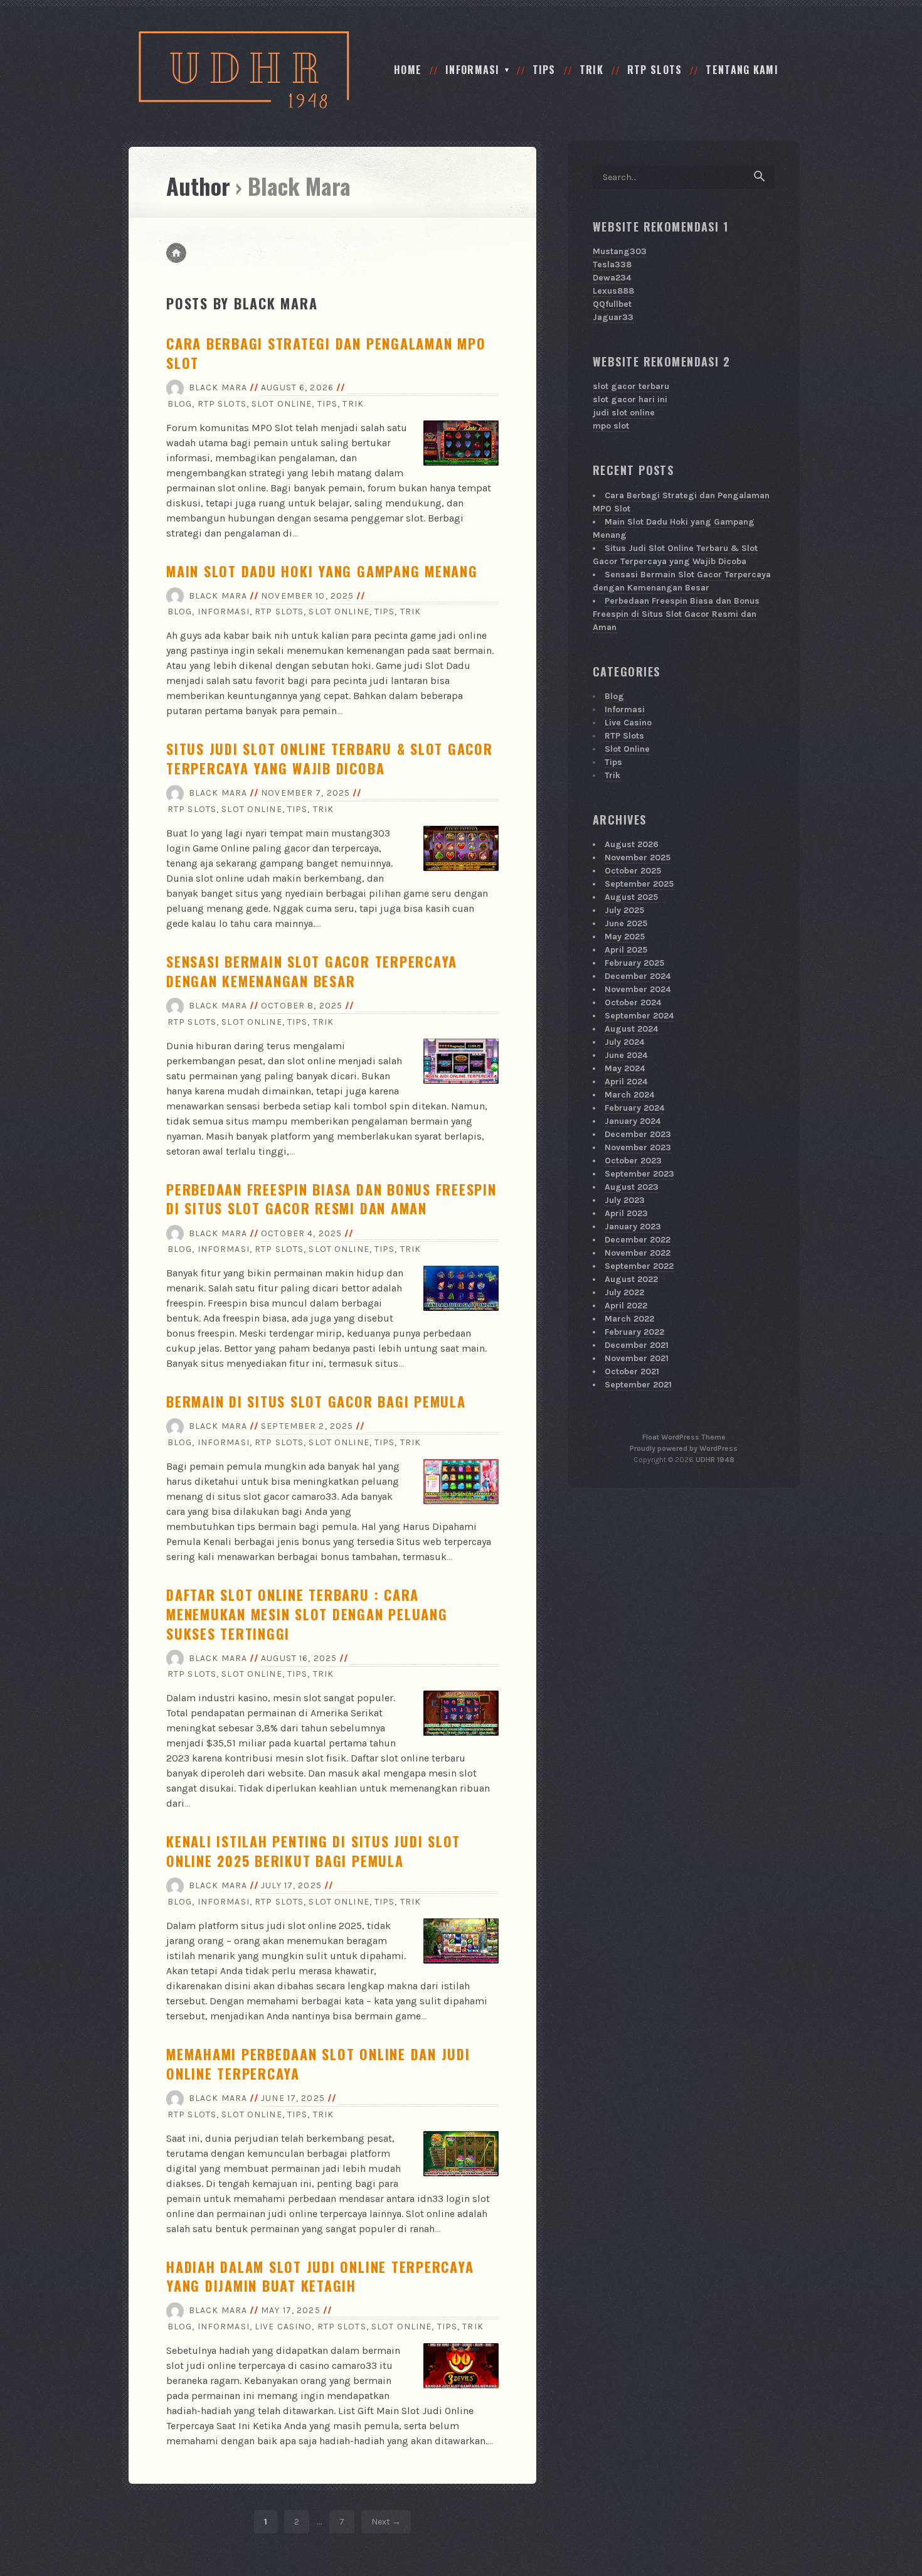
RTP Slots (655, 70)
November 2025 (638, 858)
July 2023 (625, 1200)
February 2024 (634, 1108)
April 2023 (626, 1213)
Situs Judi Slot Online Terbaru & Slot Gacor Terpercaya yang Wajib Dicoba (330, 758)
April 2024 (626, 1082)
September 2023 (639, 1174)
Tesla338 (612, 265)
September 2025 (639, 884)
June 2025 (626, 923)
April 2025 (626, 950)
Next (381, 2522)
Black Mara (218, 387)
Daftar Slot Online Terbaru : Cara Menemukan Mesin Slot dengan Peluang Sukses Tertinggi (307, 1614)
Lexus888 (613, 291)
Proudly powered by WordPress (684, 1448)
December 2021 (637, 1345)
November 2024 (638, 989)
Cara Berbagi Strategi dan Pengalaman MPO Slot (326, 353)
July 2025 (624, 910)
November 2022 (638, 1253)
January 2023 (633, 1227)
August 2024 (631, 1029)
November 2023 (638, 1147)
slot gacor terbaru (631, 386)
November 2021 (637, 1358)
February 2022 (634, 1332)
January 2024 (633, 1121)
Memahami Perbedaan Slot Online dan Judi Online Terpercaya (318, 2064)
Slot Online (282, 404)
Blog (180, 404)
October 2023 (633, 1161)
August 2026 (632, 844)
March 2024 (629, 1095)
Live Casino (283, 2327)
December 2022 (638, 1240)
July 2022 (624, 1292)
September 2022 (639, 1266)
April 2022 (626, 1306)
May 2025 (625, 937)
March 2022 (629, 1319)
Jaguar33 (613, 317)
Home (408, 70)
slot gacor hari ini (630, 399)
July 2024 (624, 1042)
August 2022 (631, 1279)
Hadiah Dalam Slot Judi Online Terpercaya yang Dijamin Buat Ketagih (320, 2276)
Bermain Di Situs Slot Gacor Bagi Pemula (316, 1401)
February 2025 (634, 963)
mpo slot (611, 426)
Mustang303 (620, 251)
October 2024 (633, 1002)
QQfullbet (612, 304)
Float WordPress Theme (684, 1437)
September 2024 (639, 1016)
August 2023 (632, 1187)
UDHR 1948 (715, 1460)
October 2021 (632, 1371)
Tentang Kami (742, 70)
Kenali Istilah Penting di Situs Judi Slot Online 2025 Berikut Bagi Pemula (313, 1851)
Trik (591, 70)
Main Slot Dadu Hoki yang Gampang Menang (322, 571)
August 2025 (631, 897)
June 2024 (626, 1055)
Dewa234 (612, 278)
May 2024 (625, 1068)
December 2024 (638, 976)
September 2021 (638, 1385)
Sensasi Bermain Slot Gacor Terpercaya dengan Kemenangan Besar (312, 971)
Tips (544, 70)
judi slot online (624, 413)
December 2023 (638, 1134)
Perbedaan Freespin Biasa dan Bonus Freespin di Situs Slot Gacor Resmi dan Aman (331, 1199)
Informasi (473, 70)
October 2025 (633, 871)
